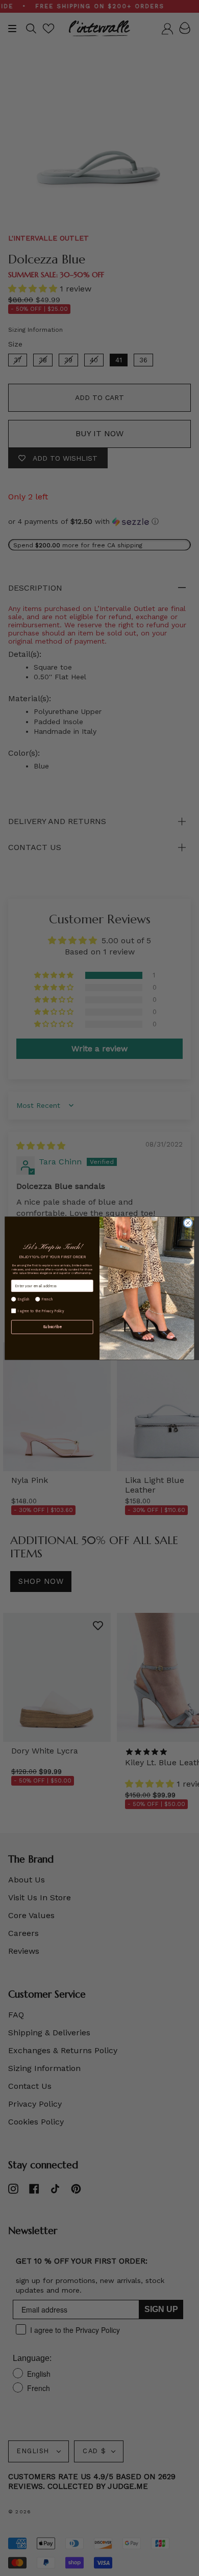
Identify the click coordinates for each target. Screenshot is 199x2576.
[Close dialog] (188, 1223)
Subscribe (52, 1327)
